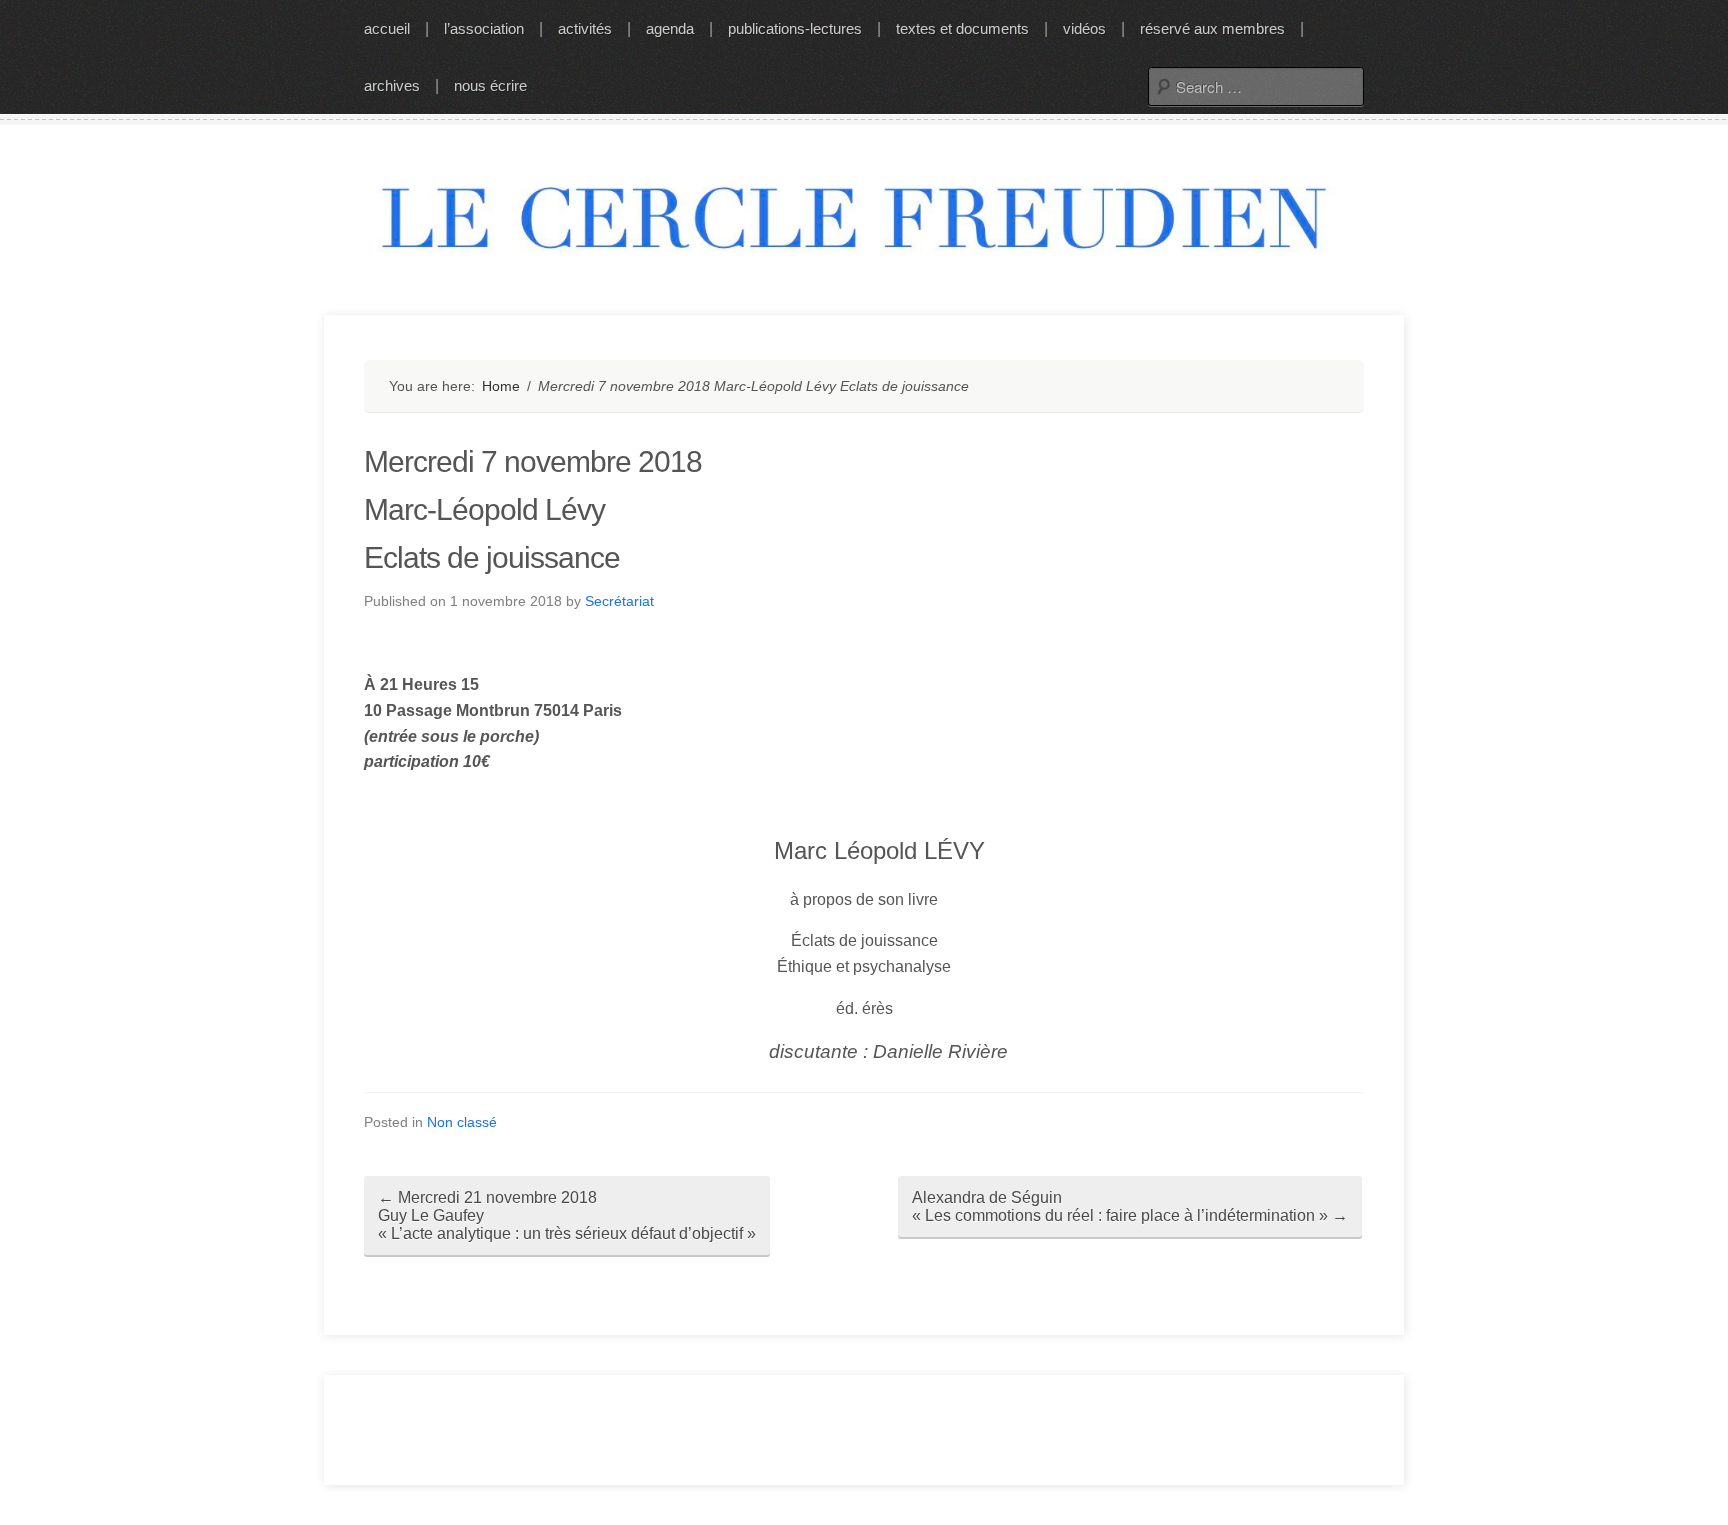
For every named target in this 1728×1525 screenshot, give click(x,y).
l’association (484, 28)
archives (392, 85)
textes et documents (962, 28)
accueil (387, 28)
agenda (670, 28)
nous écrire (490, 85)
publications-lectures (795, 28)
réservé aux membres (1212, 28)
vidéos (1084, 28)
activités (585, 28)
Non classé (462, 1122)
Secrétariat (619, 601)
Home (501, 386)
